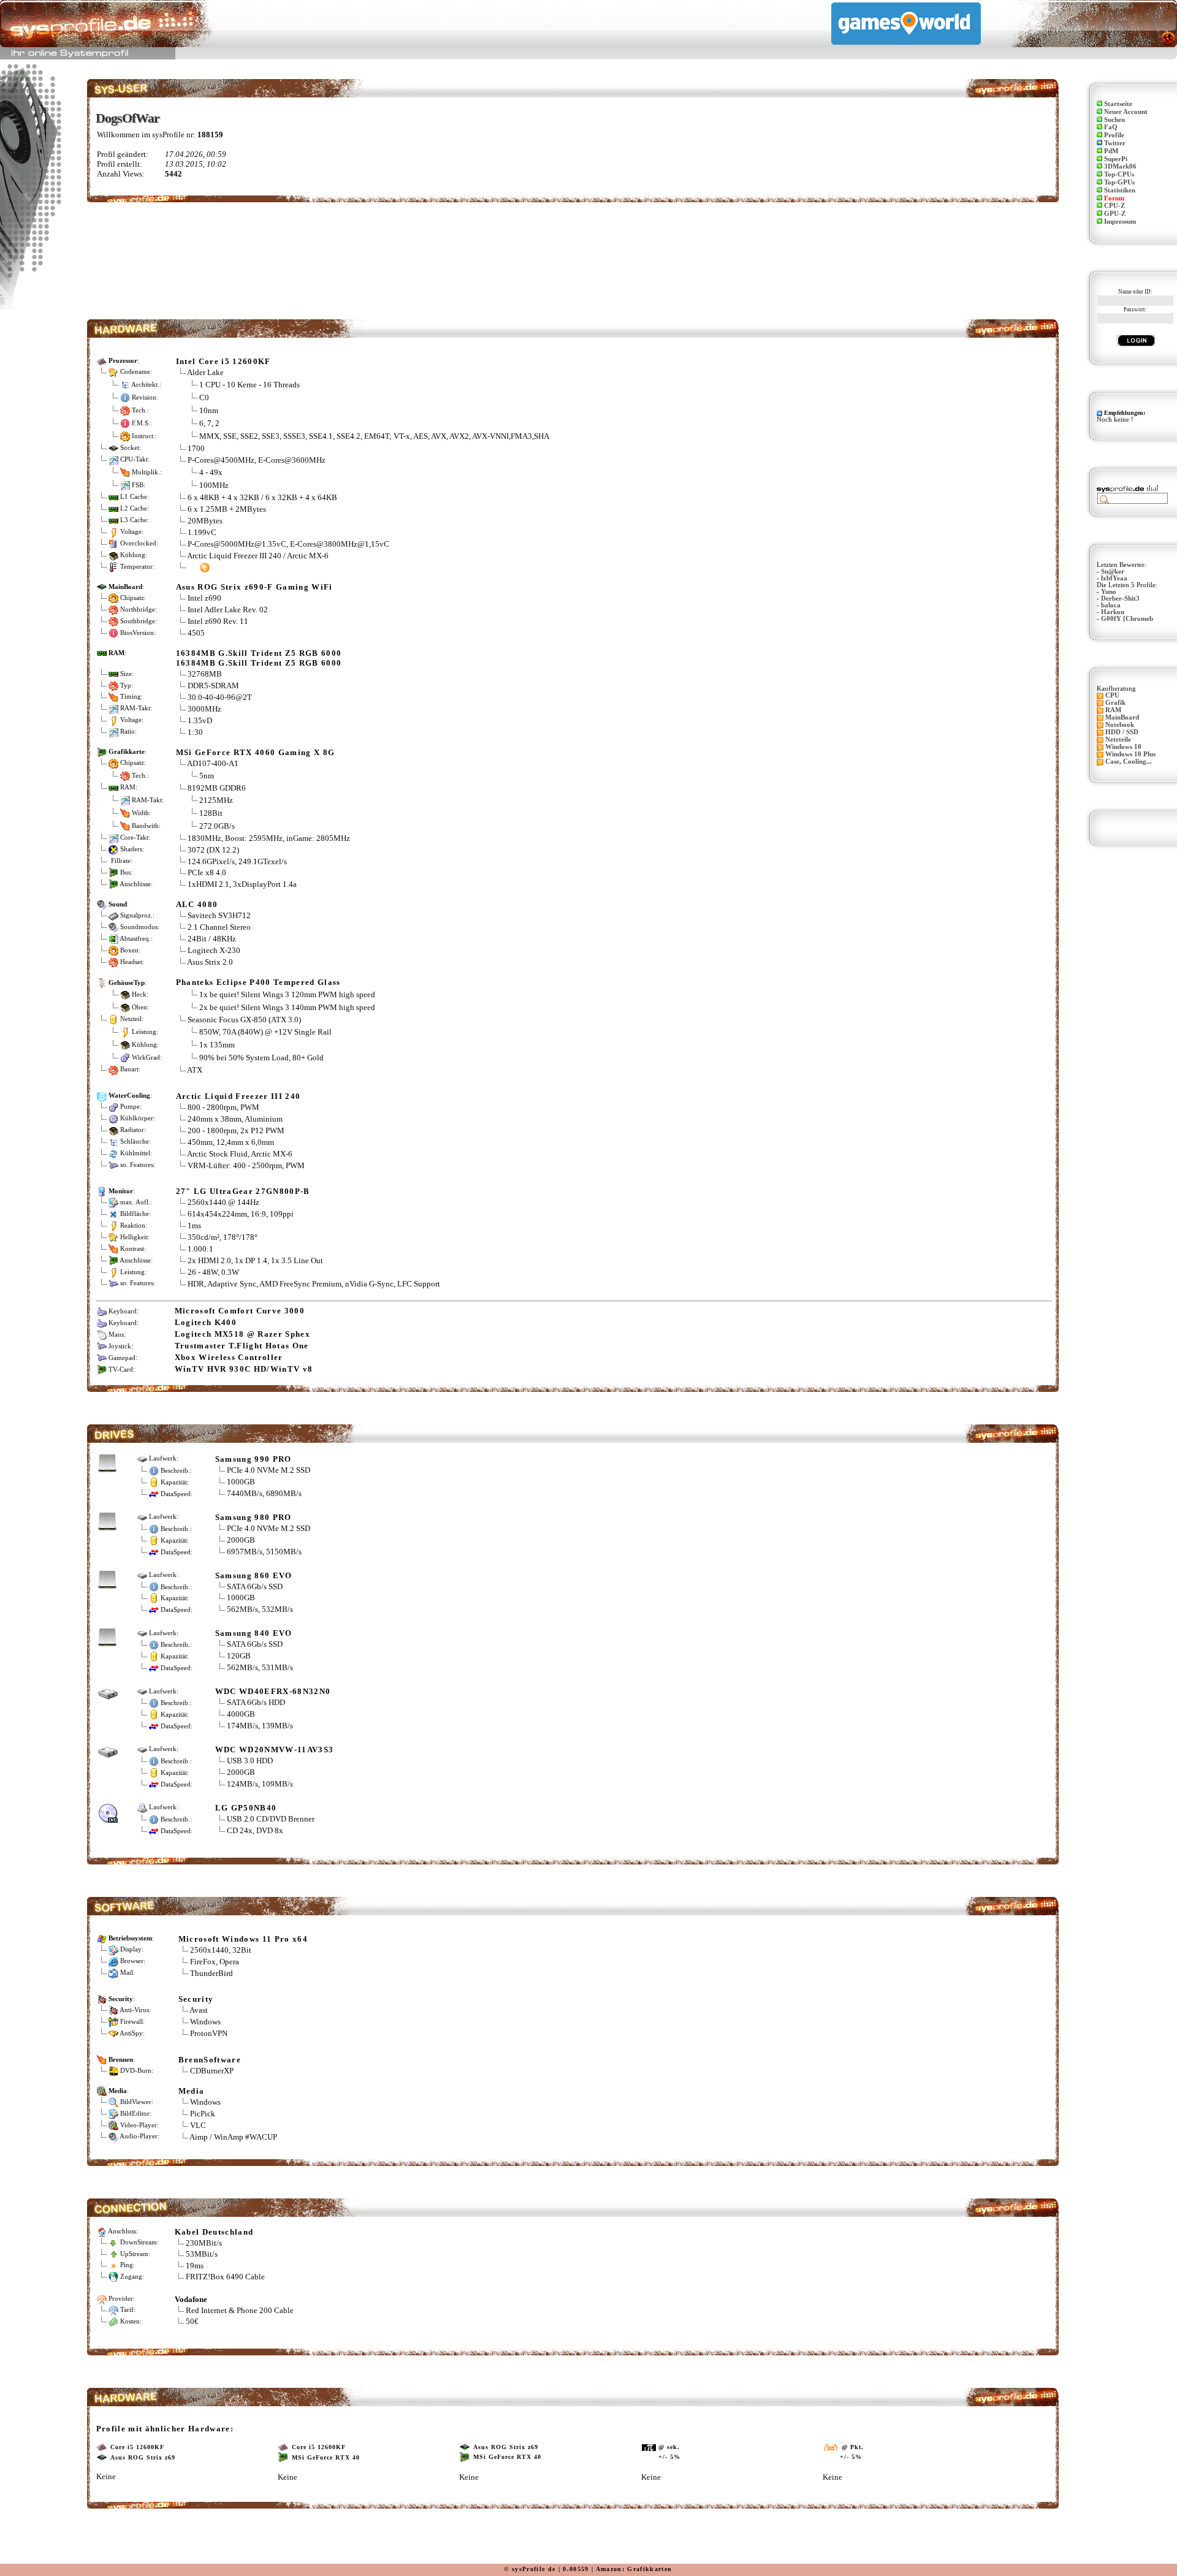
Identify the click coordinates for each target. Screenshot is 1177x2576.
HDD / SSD (1122, 732)
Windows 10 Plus (1130, 754)
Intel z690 (204, 598)
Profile (1114, 135)
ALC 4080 (197, 904)
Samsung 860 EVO (254, 1575)
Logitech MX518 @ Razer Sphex (242, 1334)
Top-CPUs (1119, 174)
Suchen (1114, 120)
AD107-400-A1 (213, 763)
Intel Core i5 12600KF (223, 361)
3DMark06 (1120, 166)
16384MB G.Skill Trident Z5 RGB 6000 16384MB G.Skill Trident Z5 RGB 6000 (259, 658)
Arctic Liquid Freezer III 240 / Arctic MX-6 (258, 556)
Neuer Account (1126, 112)
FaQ (1111, 127)
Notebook (1120, 725)
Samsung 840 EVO (254, 1633)
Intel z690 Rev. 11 (218, 621)
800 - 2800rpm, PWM (223, 1107)
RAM (1113, 710)
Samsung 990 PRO (253, 1459)
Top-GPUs (1119, 182)
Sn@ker (1113, 572)
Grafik (1115, 703)
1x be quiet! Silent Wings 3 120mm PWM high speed (287, 994)
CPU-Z (1114, 206)
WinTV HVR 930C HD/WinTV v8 (244, 1369)
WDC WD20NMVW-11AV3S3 (275, 1750)
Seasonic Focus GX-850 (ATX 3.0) (244, 1020)
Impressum (1120, 222)
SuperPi (1116, 159)
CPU (1112, 695)
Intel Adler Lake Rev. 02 (228, 610)
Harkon (1113, 612)
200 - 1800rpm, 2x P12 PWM (236, 1130)
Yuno (1109, 592)
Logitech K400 (206, 1322)
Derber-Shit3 (1120, 598)
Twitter (1115, 143)
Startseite (1118, 104)
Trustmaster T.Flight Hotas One (242, 1346)
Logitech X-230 (214, 950)
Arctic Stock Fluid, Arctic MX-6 (240, 1154)
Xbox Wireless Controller (229, 1357)
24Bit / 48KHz (212, 939)
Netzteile (1118, 739)
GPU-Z (1115, 214)
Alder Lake (205, 372)
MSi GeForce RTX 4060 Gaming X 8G (256, 752)
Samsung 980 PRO (253, 1517)
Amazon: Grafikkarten (634, 2569)
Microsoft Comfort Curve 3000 (240, 1311)
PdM (1111, 151)
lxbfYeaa (1114, 578)
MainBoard (1122, 717)
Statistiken (1120, 190)
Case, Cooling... (1129, 762)
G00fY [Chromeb (1127, 619)
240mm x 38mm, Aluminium (235, 1119)
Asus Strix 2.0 (210, 962)
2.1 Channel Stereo (219, 927)
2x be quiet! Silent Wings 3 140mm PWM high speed (287, 1007)
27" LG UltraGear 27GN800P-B (243, 1191)
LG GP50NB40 (246, 1808)
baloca (1111, 605)
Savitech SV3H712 (219, 915)
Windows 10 (1123, 747)
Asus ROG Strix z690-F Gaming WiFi (254, 587)
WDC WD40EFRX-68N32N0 (273, 1691)
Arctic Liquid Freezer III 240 (238, 1096)
